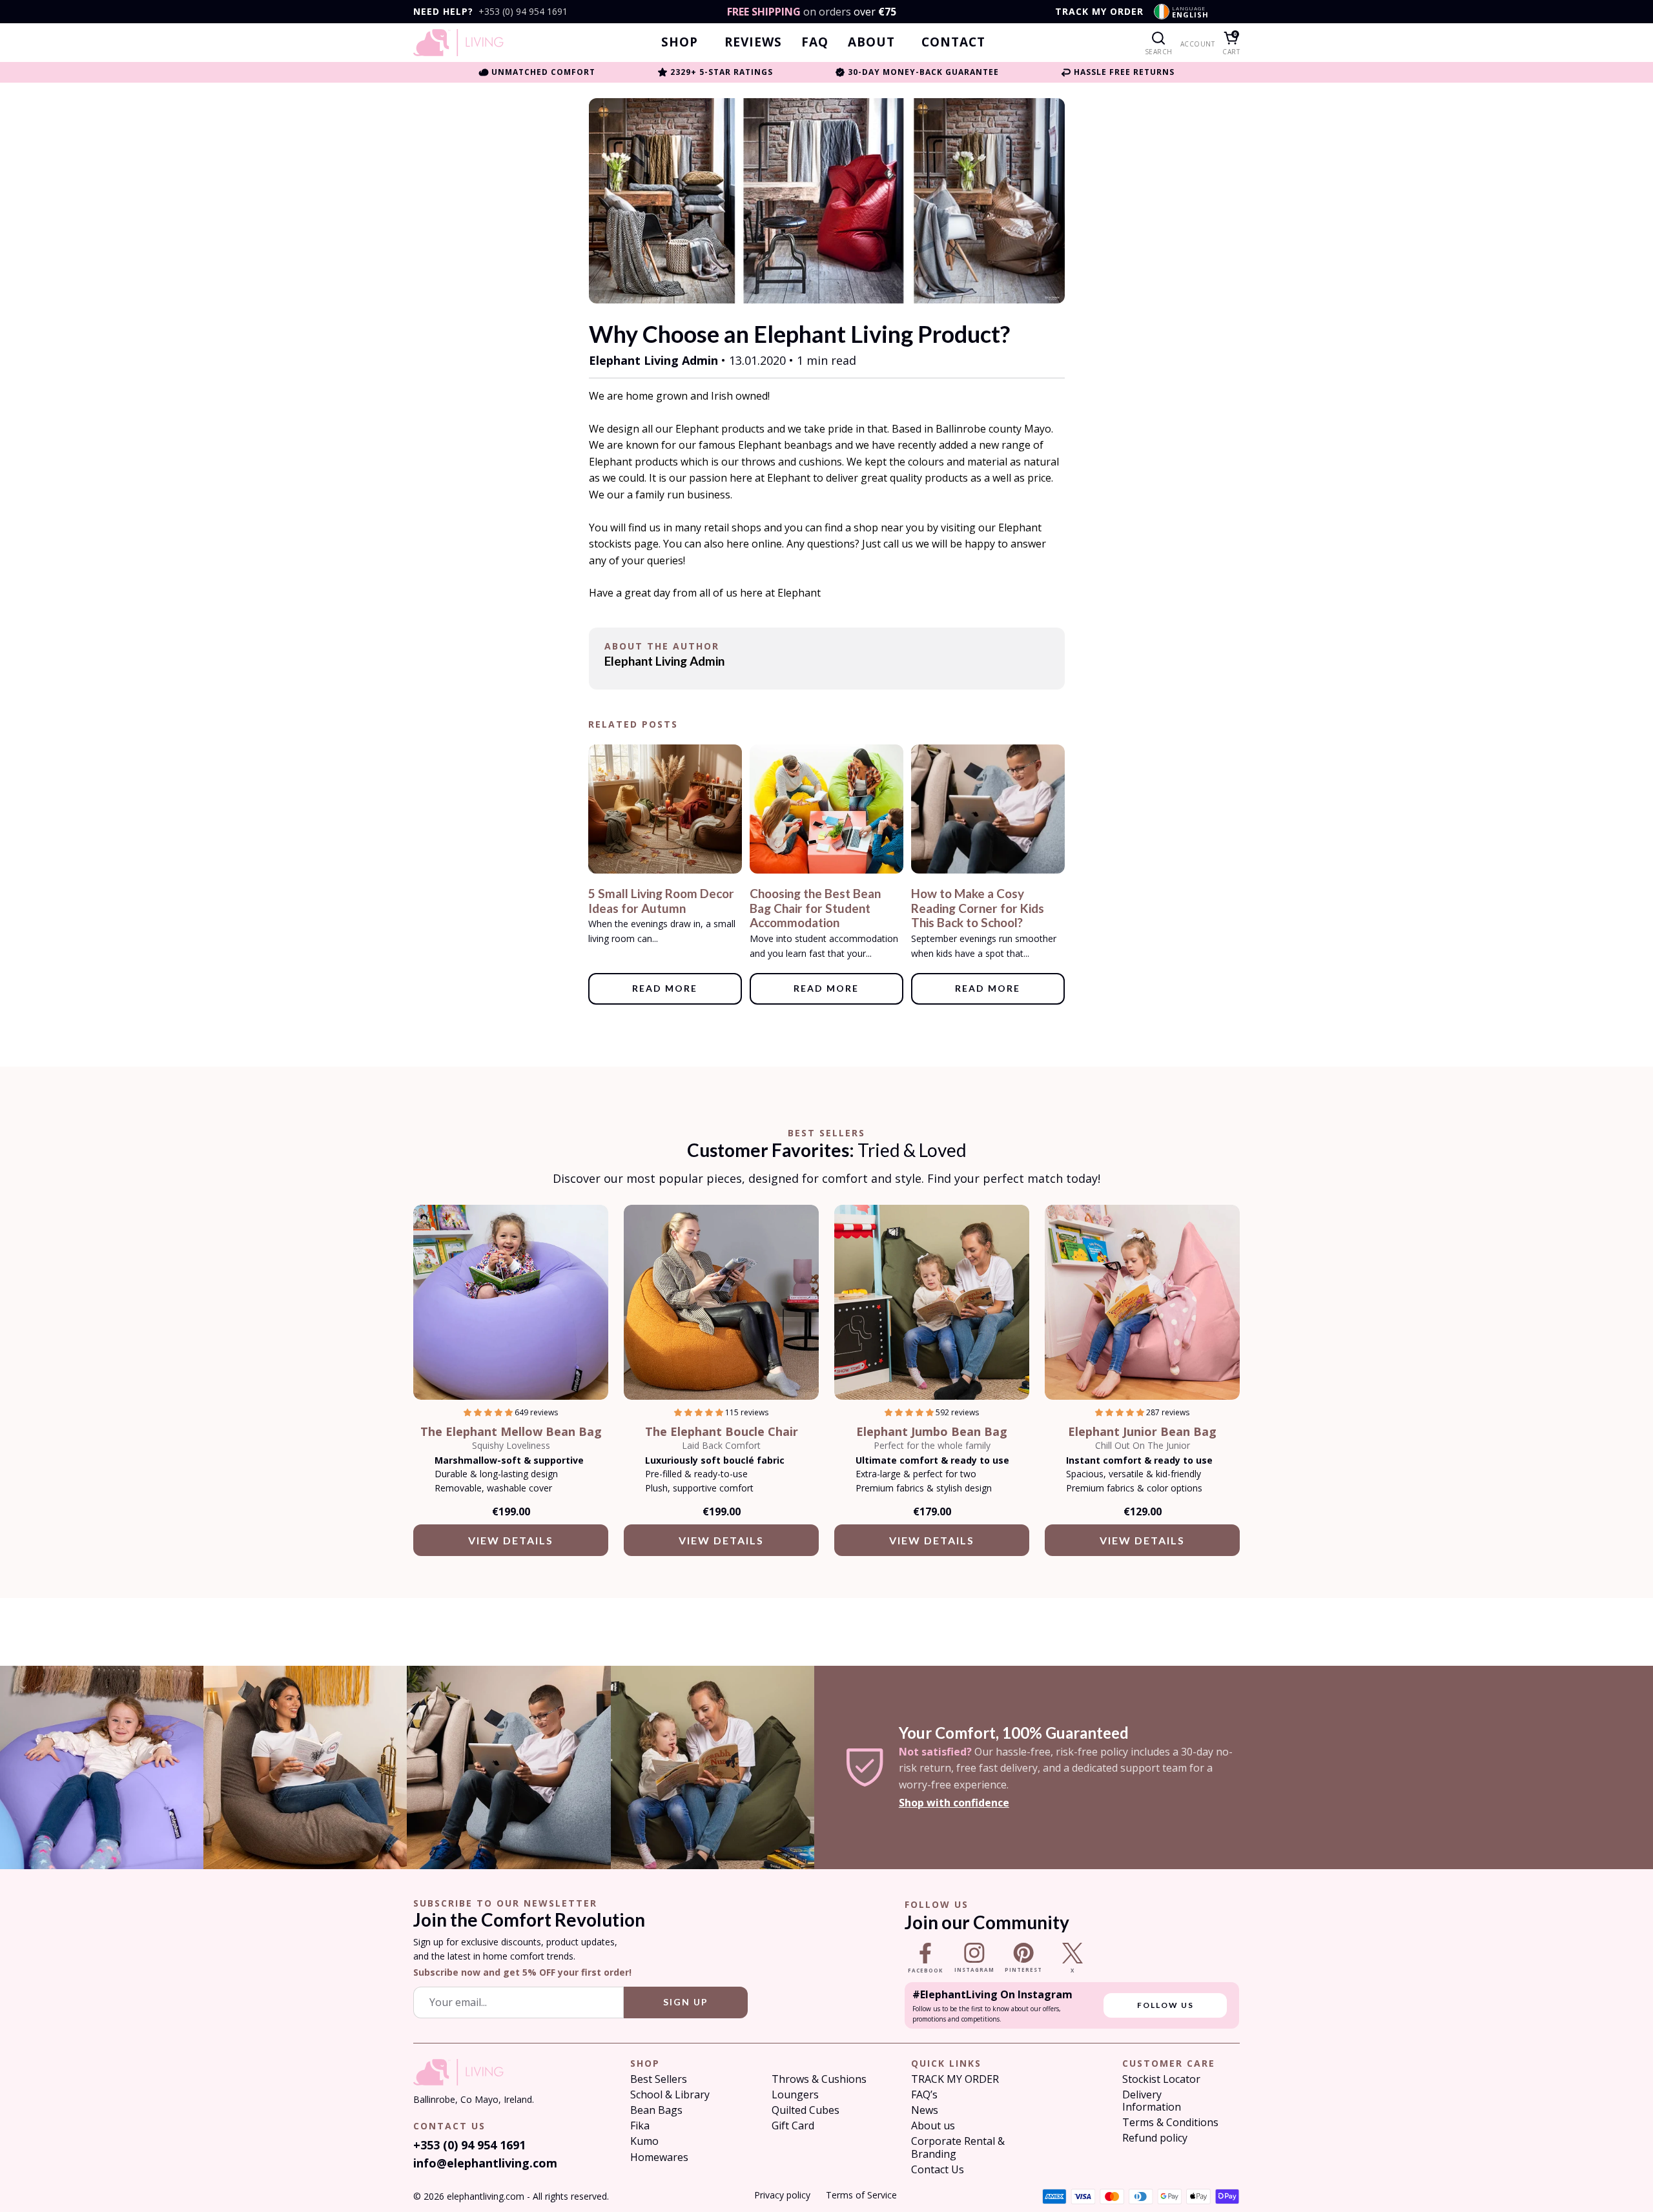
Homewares (659, 2157)
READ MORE (665, 988)
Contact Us (938, 2170)
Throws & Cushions (819, 2079)
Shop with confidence (954, 1803)
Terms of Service (861, 2195)
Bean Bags (656, 2110)
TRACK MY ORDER (1099, 12)
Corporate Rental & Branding (958, 2147)
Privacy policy (782, 2195)
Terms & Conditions (1170, 2123)
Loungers (795, 2095)
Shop (680, 42)
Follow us (1165, 2005)
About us (933, 2126)
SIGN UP (686, 2002)
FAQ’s (924, 2095)
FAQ (815, 42)
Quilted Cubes (806, 2110)
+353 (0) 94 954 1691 (523, 12)
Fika (640, 2126)
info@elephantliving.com (485, 2163)
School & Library (670, 2095)
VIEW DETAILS (511, 1540)
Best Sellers (659, 2079)
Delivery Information (1152, 2101)
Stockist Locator (1161, 2079)
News (925, 2110)
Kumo (644, 2141)
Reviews (753, 42)
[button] (489, 1412)
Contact (953, 42)
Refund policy (1155, 2138)
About (871, 42)
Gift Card (793, 2126)
